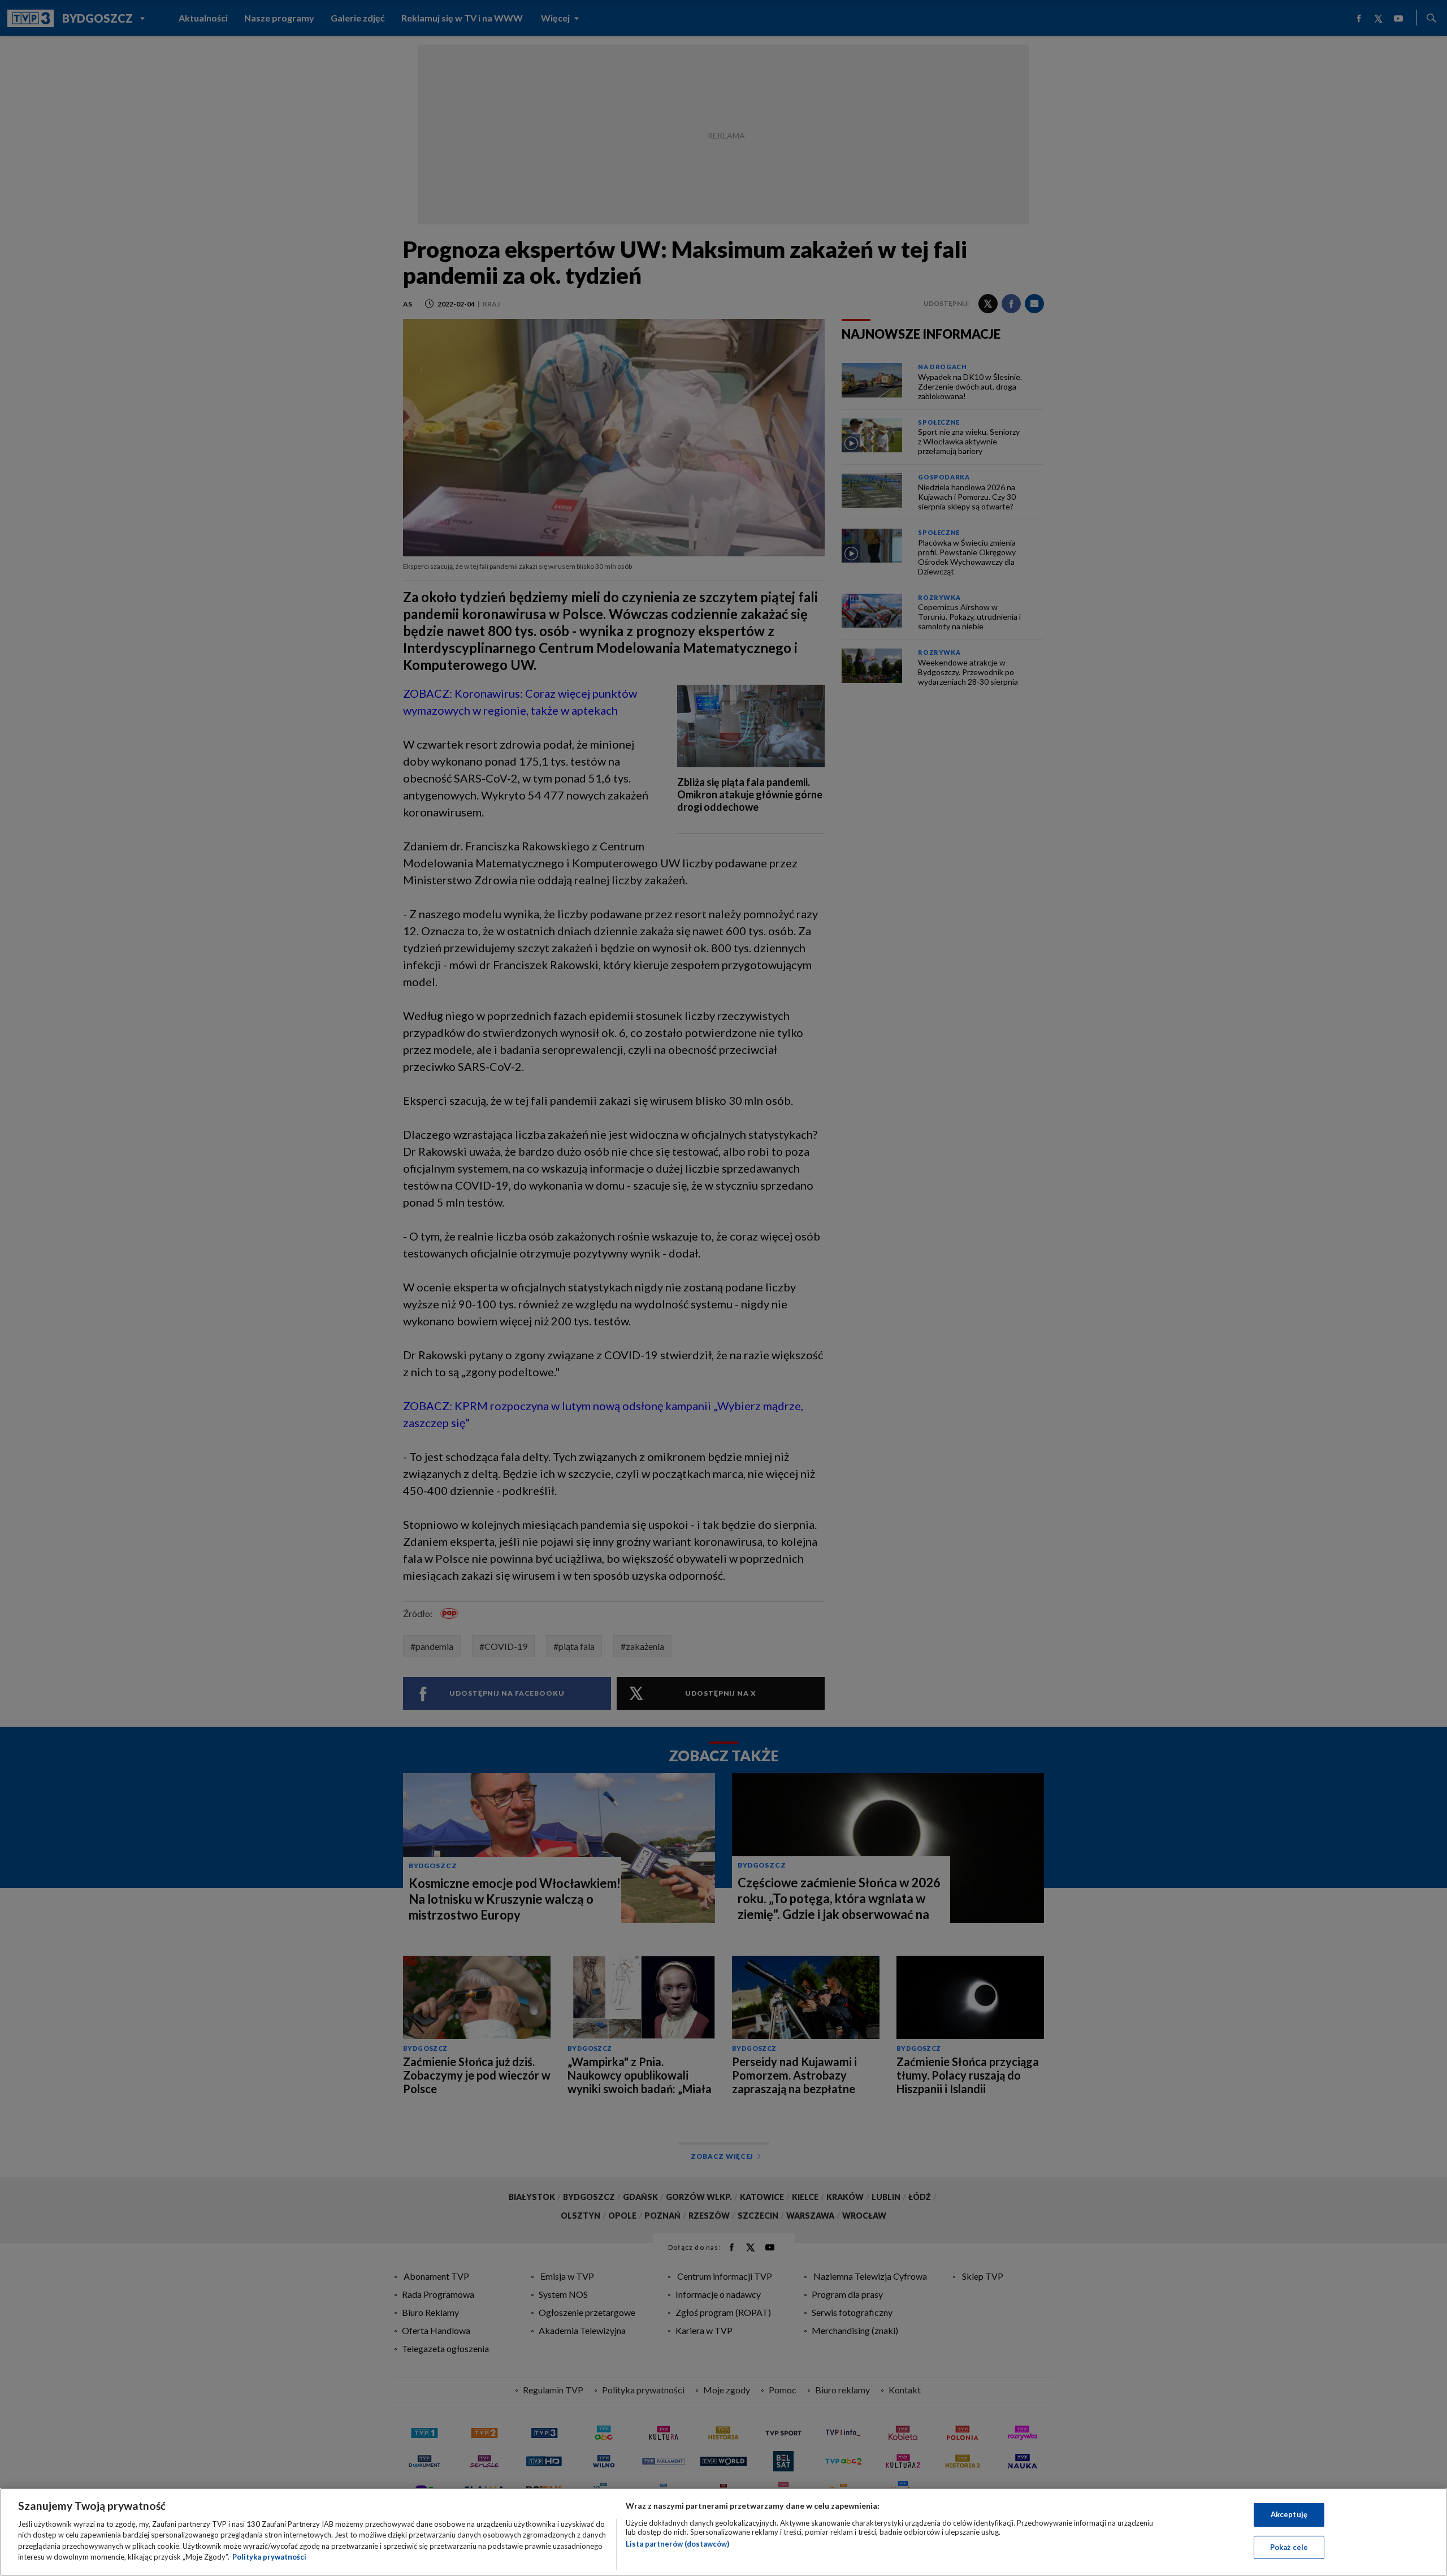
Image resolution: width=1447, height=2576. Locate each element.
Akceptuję (1289, 2514)
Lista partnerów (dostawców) (677, 2544)
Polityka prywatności (269, 2557)
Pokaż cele (1289, 2547)
